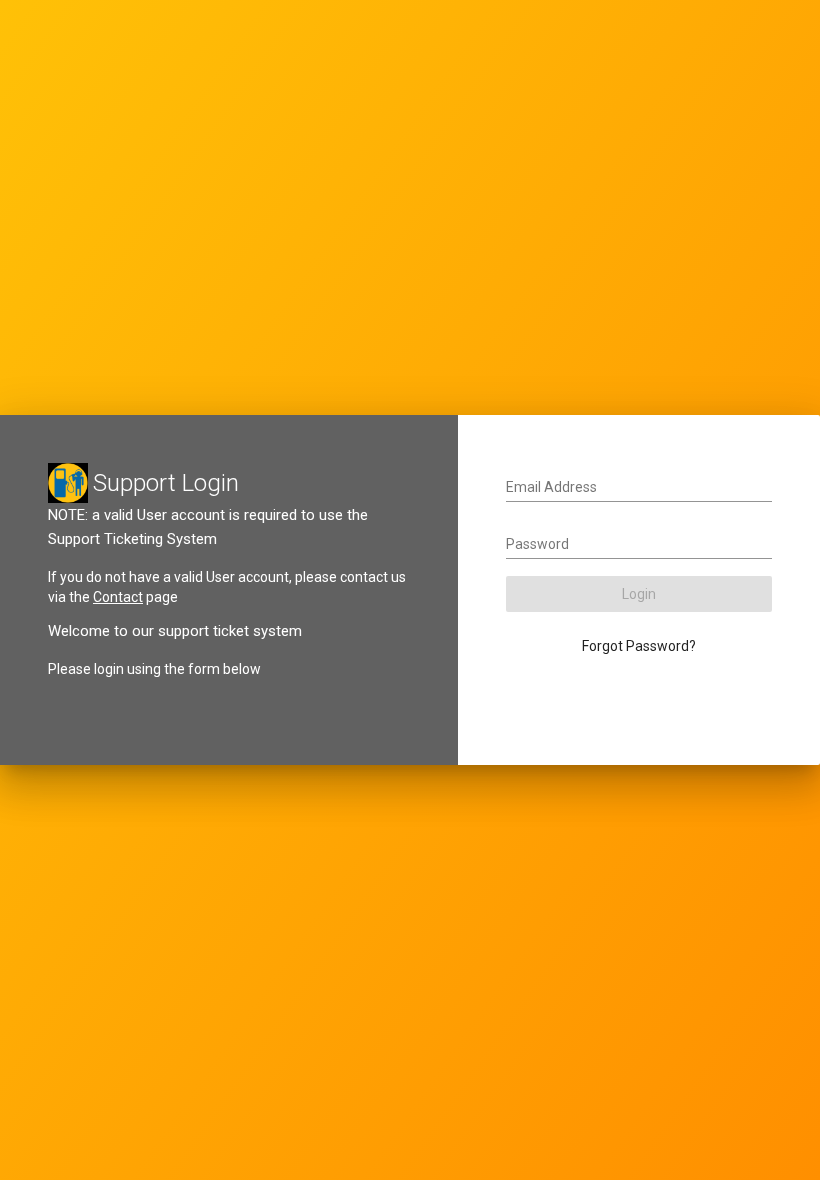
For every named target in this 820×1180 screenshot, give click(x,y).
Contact (118, 597)
